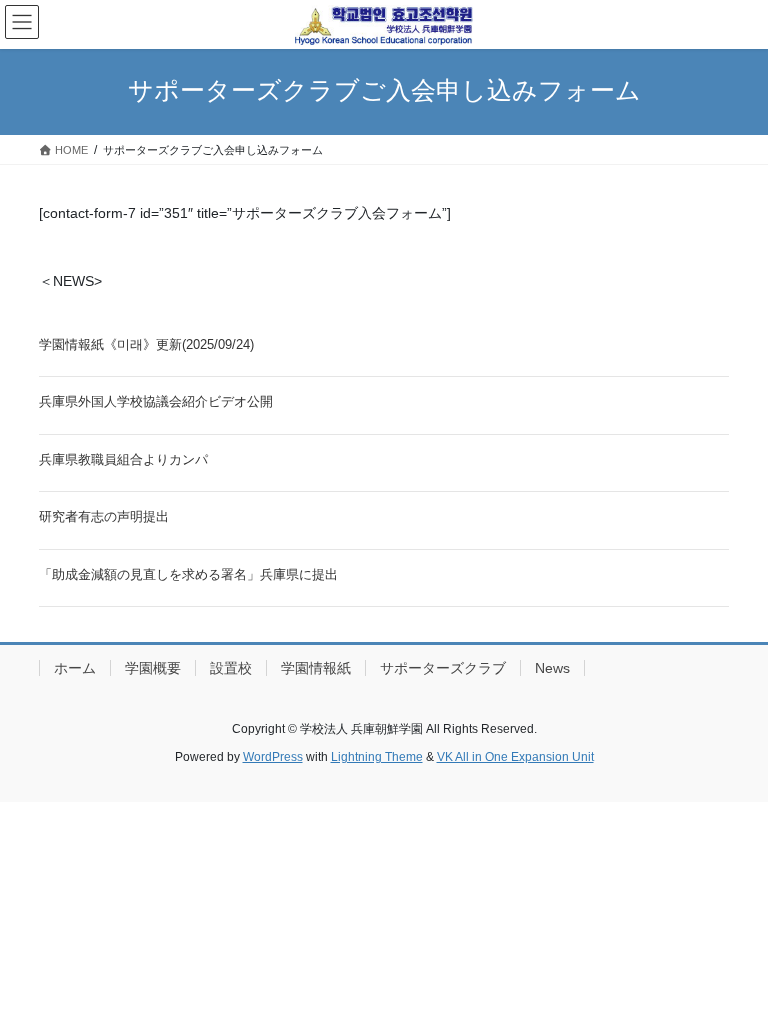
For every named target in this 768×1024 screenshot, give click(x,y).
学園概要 (153, 668)
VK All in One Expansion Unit (515, 757)
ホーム (75, 668)
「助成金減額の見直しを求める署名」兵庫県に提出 (188, 574)
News (552, 668)
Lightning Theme (377, 757)
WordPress (273, 757)
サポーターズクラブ (443, 668)
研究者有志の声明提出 (104, 516)
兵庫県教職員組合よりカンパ (123, 459)
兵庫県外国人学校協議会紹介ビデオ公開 (156, 401)
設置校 (231, 668)
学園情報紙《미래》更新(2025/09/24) (146, 344)
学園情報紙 (316, 668)
